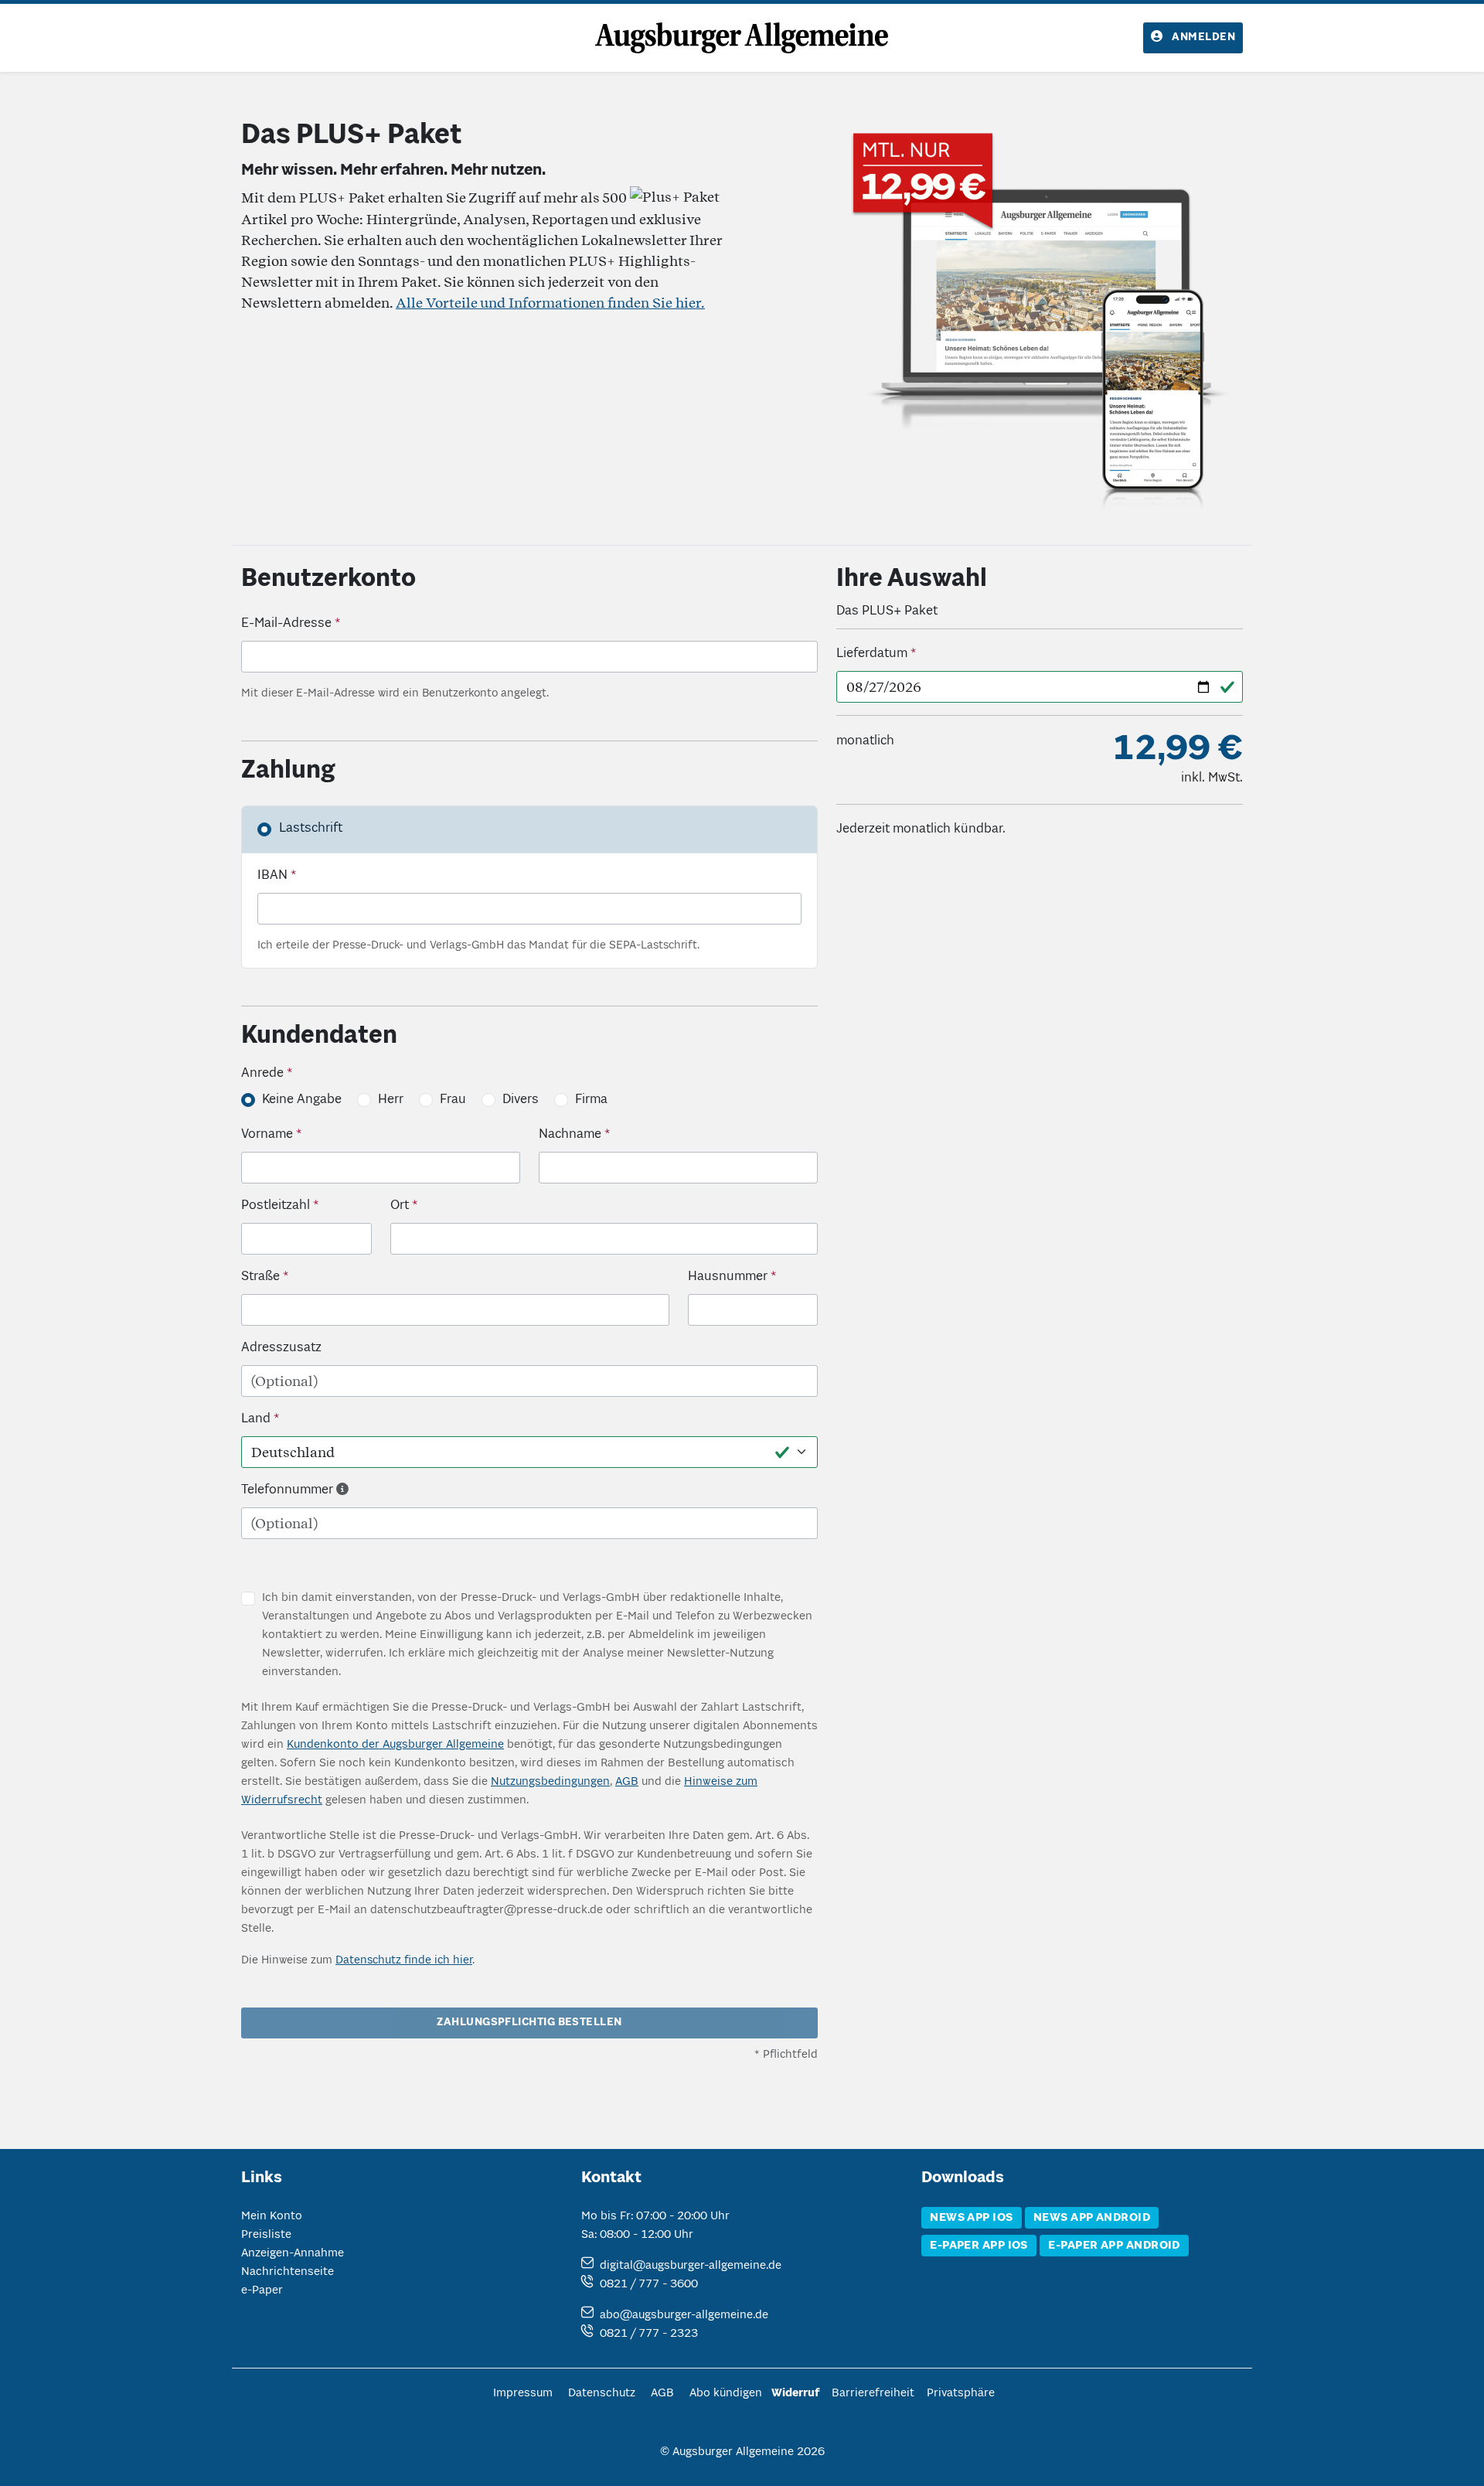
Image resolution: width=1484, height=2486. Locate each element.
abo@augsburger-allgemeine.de (684, 2315)
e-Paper (262, 2290)
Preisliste (266, 2235)
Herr (391, 1100)
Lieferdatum (872, 654)
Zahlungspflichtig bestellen (529, 2023)
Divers (521, 1100)
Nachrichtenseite (288, 2272)
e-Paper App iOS (979, 2246)
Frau (453, 1100)
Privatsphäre (961, 2393)
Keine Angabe (302, 1100)
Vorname (267, 1135)
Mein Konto (272, 2216)
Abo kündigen (726, 2393)
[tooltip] (342, 1490)
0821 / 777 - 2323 (649, 2334)
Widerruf (795, 2393)
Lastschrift (311, 829)
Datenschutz (602, 2393)
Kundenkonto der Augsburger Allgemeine (395, 1745)
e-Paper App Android (1114, 2246)
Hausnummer (728, 1277)
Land (256, 1419)
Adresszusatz (281, 1348)
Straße (260, 1277)
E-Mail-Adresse (286, 624)
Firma (591, 1100)
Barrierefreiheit (873, 2393)
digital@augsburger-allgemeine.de (691, 2266)
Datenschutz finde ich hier (404, 1960)
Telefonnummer (287, 1490)
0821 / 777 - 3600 (649, 2284)
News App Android (1092, 2218)
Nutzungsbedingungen (550, 1782)
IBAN (272, 876)
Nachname (570, 1135)
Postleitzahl (276, 1206)
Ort (400, 1206)
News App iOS (971, 2218)
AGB (627, 1782)
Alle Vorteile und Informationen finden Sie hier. (550, 303)
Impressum (523, 2393)
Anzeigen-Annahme (293, 2253)
